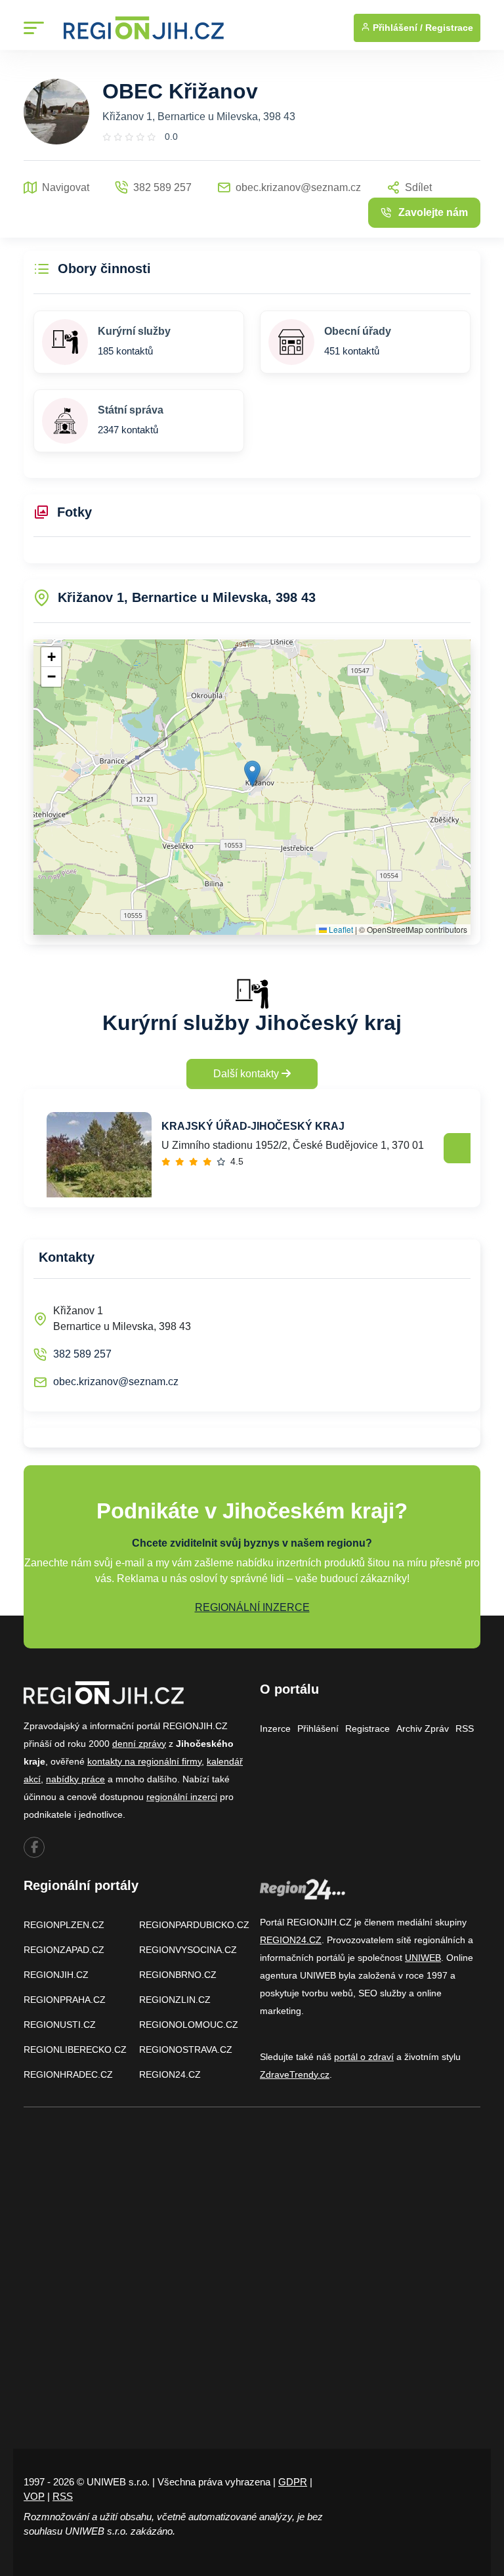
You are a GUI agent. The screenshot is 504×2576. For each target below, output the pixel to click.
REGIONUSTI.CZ (60, 2025)
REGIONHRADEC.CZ (68, 2074)
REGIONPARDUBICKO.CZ (194, 1925)
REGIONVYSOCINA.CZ (188, 1950)
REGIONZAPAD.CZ (64, 1950)
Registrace (449, 28)
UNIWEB (423, 1958)
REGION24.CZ (170, 2074)
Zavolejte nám (433, 212)
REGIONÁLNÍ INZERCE (252, 1607)
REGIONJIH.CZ (56, 1975)
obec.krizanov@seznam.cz (116, 1382)
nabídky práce (75, 1779)
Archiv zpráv (423, 1728)
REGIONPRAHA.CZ (65, 2000)
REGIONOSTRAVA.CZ (186, 2050)
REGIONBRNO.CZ (178, 1975)
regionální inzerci (182, 1797)
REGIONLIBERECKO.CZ (75, 2050)
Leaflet (340, 929)
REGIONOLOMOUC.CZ (189, 2025)
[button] (252, 774)
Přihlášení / (396, 28)
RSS (465, 1728)
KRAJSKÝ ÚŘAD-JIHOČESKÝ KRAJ (253, 1126)
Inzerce (275, 1728)
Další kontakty (247, 1074)
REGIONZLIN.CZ (175, 2000)
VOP (34, 2496)
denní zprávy (139, 1744)
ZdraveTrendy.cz (295, 2074)
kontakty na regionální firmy (144, 1761)
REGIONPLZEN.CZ (64, 1925)
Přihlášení (318, 1728)
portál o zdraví (364, 2057)
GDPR (293, 2482)
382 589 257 (82, 1354)
